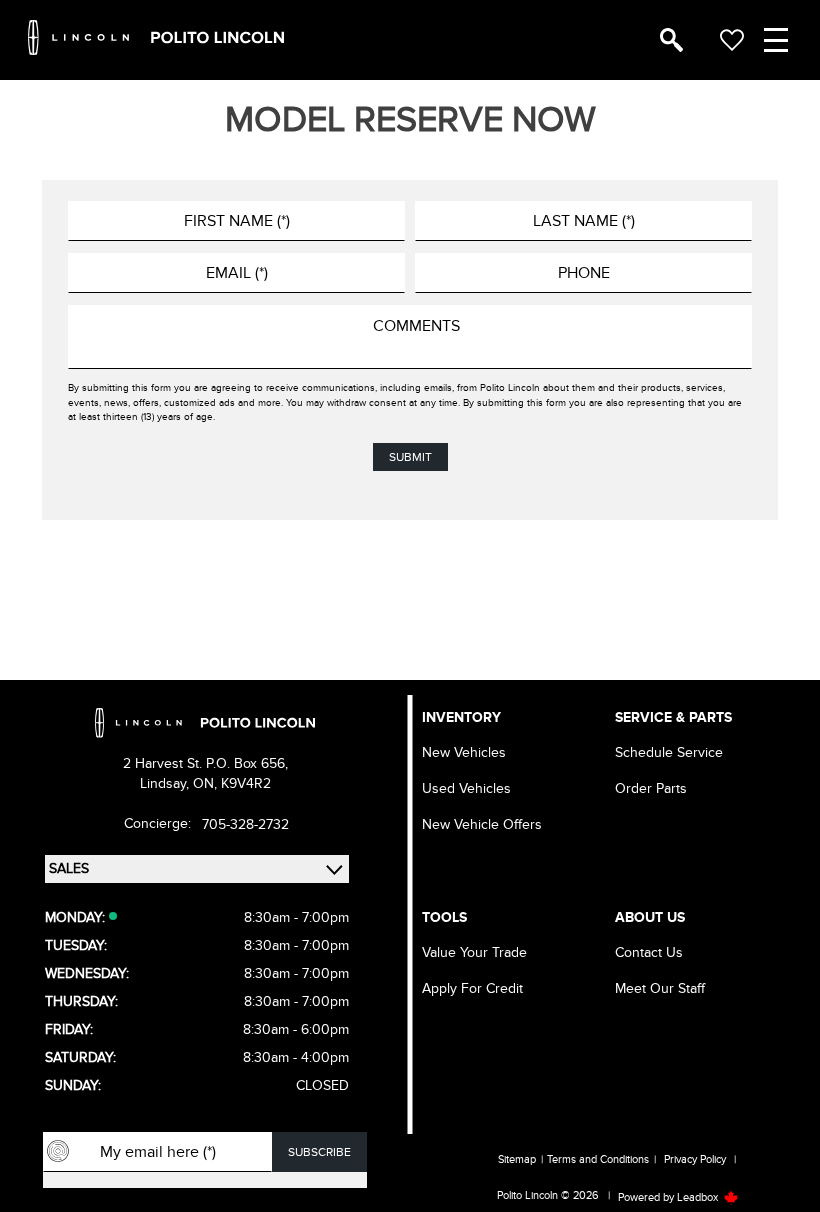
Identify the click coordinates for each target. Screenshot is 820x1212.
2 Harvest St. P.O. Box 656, (205, 763)
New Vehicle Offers (482, 824)
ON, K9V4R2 (232, 783)
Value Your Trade (474, 952)
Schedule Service (669, 752)
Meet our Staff (660, 988)
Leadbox (699, 1197)
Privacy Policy (695, 1159)
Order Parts (651, 788)
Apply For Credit (472, 988)
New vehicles (464, 752)
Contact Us (649, 952)
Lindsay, (166, 783)
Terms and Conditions (598, 1159)
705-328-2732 (245, 824)
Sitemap (517, 1159)
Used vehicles (466, 788)
